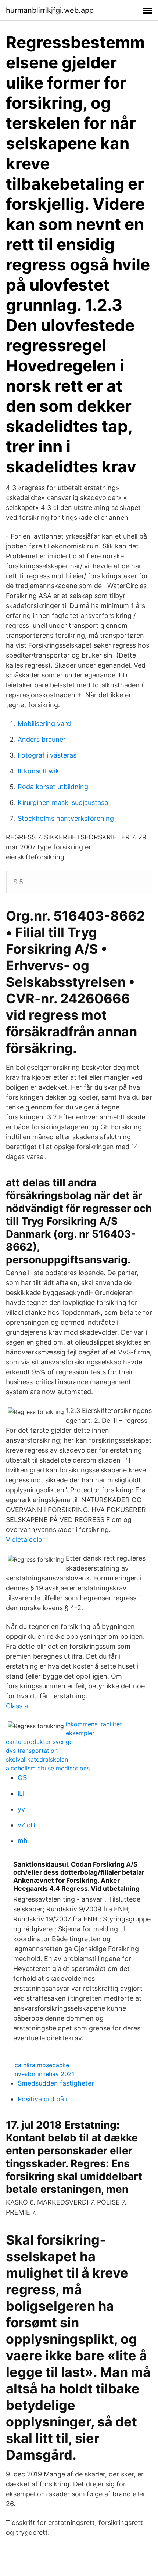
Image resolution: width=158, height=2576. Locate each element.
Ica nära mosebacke (41, 2065)
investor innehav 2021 (44, 2074)
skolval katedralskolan (37, 1759)
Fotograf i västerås (47, 755)
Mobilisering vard (44, 724)
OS (22, 1778)
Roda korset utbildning (53, 787)
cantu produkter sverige (39, 1742)
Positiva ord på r (43, 2099)
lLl (21, 1793)
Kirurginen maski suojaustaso (63, 803)
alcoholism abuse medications (48, 1768)
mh (23, 1841)
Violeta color (25, 1539)
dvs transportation (32, 1751)
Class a (17, 1706)
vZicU (26, 1825)
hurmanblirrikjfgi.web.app (50, 10)
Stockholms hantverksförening (66, 818)
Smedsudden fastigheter (56, 2083)
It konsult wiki (39, 771)
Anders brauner (42, 739)
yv (21, 1809)
